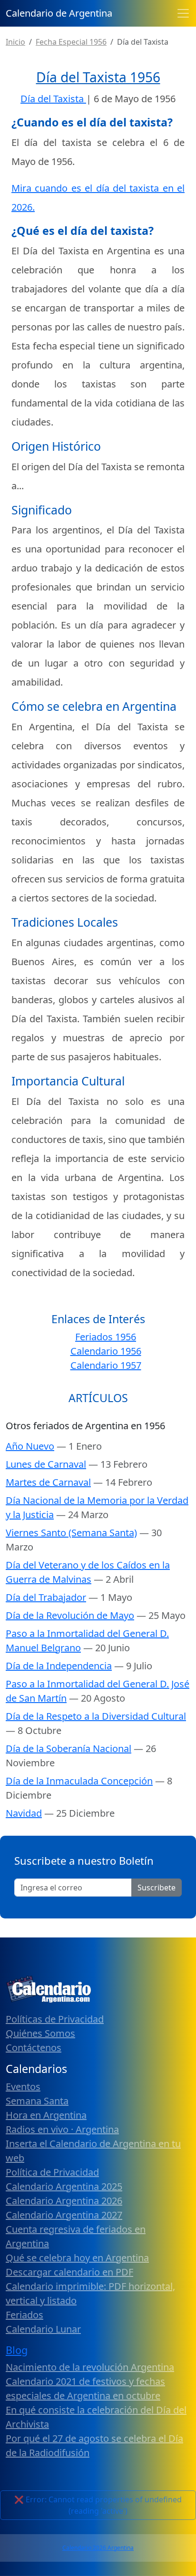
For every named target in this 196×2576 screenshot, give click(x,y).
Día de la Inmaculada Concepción (79, 1781)
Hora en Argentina (46, 2115)
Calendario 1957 (106, 1365)
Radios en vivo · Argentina (62, 2129)
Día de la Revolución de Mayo (70, 1615)
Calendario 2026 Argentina (98, 2548)
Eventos (23, 2087)
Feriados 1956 (106, 1337)
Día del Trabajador (46, 1597)
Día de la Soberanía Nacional (69, 1748)
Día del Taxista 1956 (98, 77)
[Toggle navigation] (183, 13)
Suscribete (157, 1888)
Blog (17, 2350)
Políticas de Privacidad (55, 2019)
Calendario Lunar (43, 2329)
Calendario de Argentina (59, 13)
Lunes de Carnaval (46, 1464)
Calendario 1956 (106, 1351)
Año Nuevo (30, 1446)
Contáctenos (34, 2048)
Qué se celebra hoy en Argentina (77, 2258)
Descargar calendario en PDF (69, 2272)
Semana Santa (37, 2101)
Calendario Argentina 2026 (64, 2201)
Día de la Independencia (59, 1666)
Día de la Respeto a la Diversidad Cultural (96, 1716)
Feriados (24, 2315)
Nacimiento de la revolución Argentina (90, 2367)
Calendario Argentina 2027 (64, 2215)
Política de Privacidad (52, 2172)
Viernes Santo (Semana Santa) (71, 1533)
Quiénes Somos (40, 2033)
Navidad (24, 1813)
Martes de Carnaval (48, 1482)
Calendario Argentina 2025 (64, 2186)
